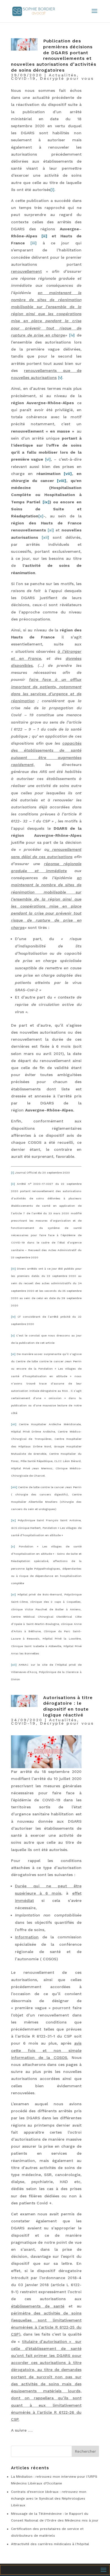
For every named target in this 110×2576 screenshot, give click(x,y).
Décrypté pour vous (67, 78)
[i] (13, 1173)
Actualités (63, 75)
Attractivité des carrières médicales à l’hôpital (50, 2544)
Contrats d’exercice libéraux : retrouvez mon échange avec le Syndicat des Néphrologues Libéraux (49, 2498)
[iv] (13, 1317)
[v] (13, 1335)
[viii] (14, 1487)
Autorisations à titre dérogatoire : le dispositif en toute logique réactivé (68, 1706)
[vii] (14, 1424)
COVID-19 (23, 78)
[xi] (13, 1594)
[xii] (14, 1665)
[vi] (13, 1354)
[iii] (13, 1269)
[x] (13, 1546)
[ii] (13, 1184)
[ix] (13, 1520)
